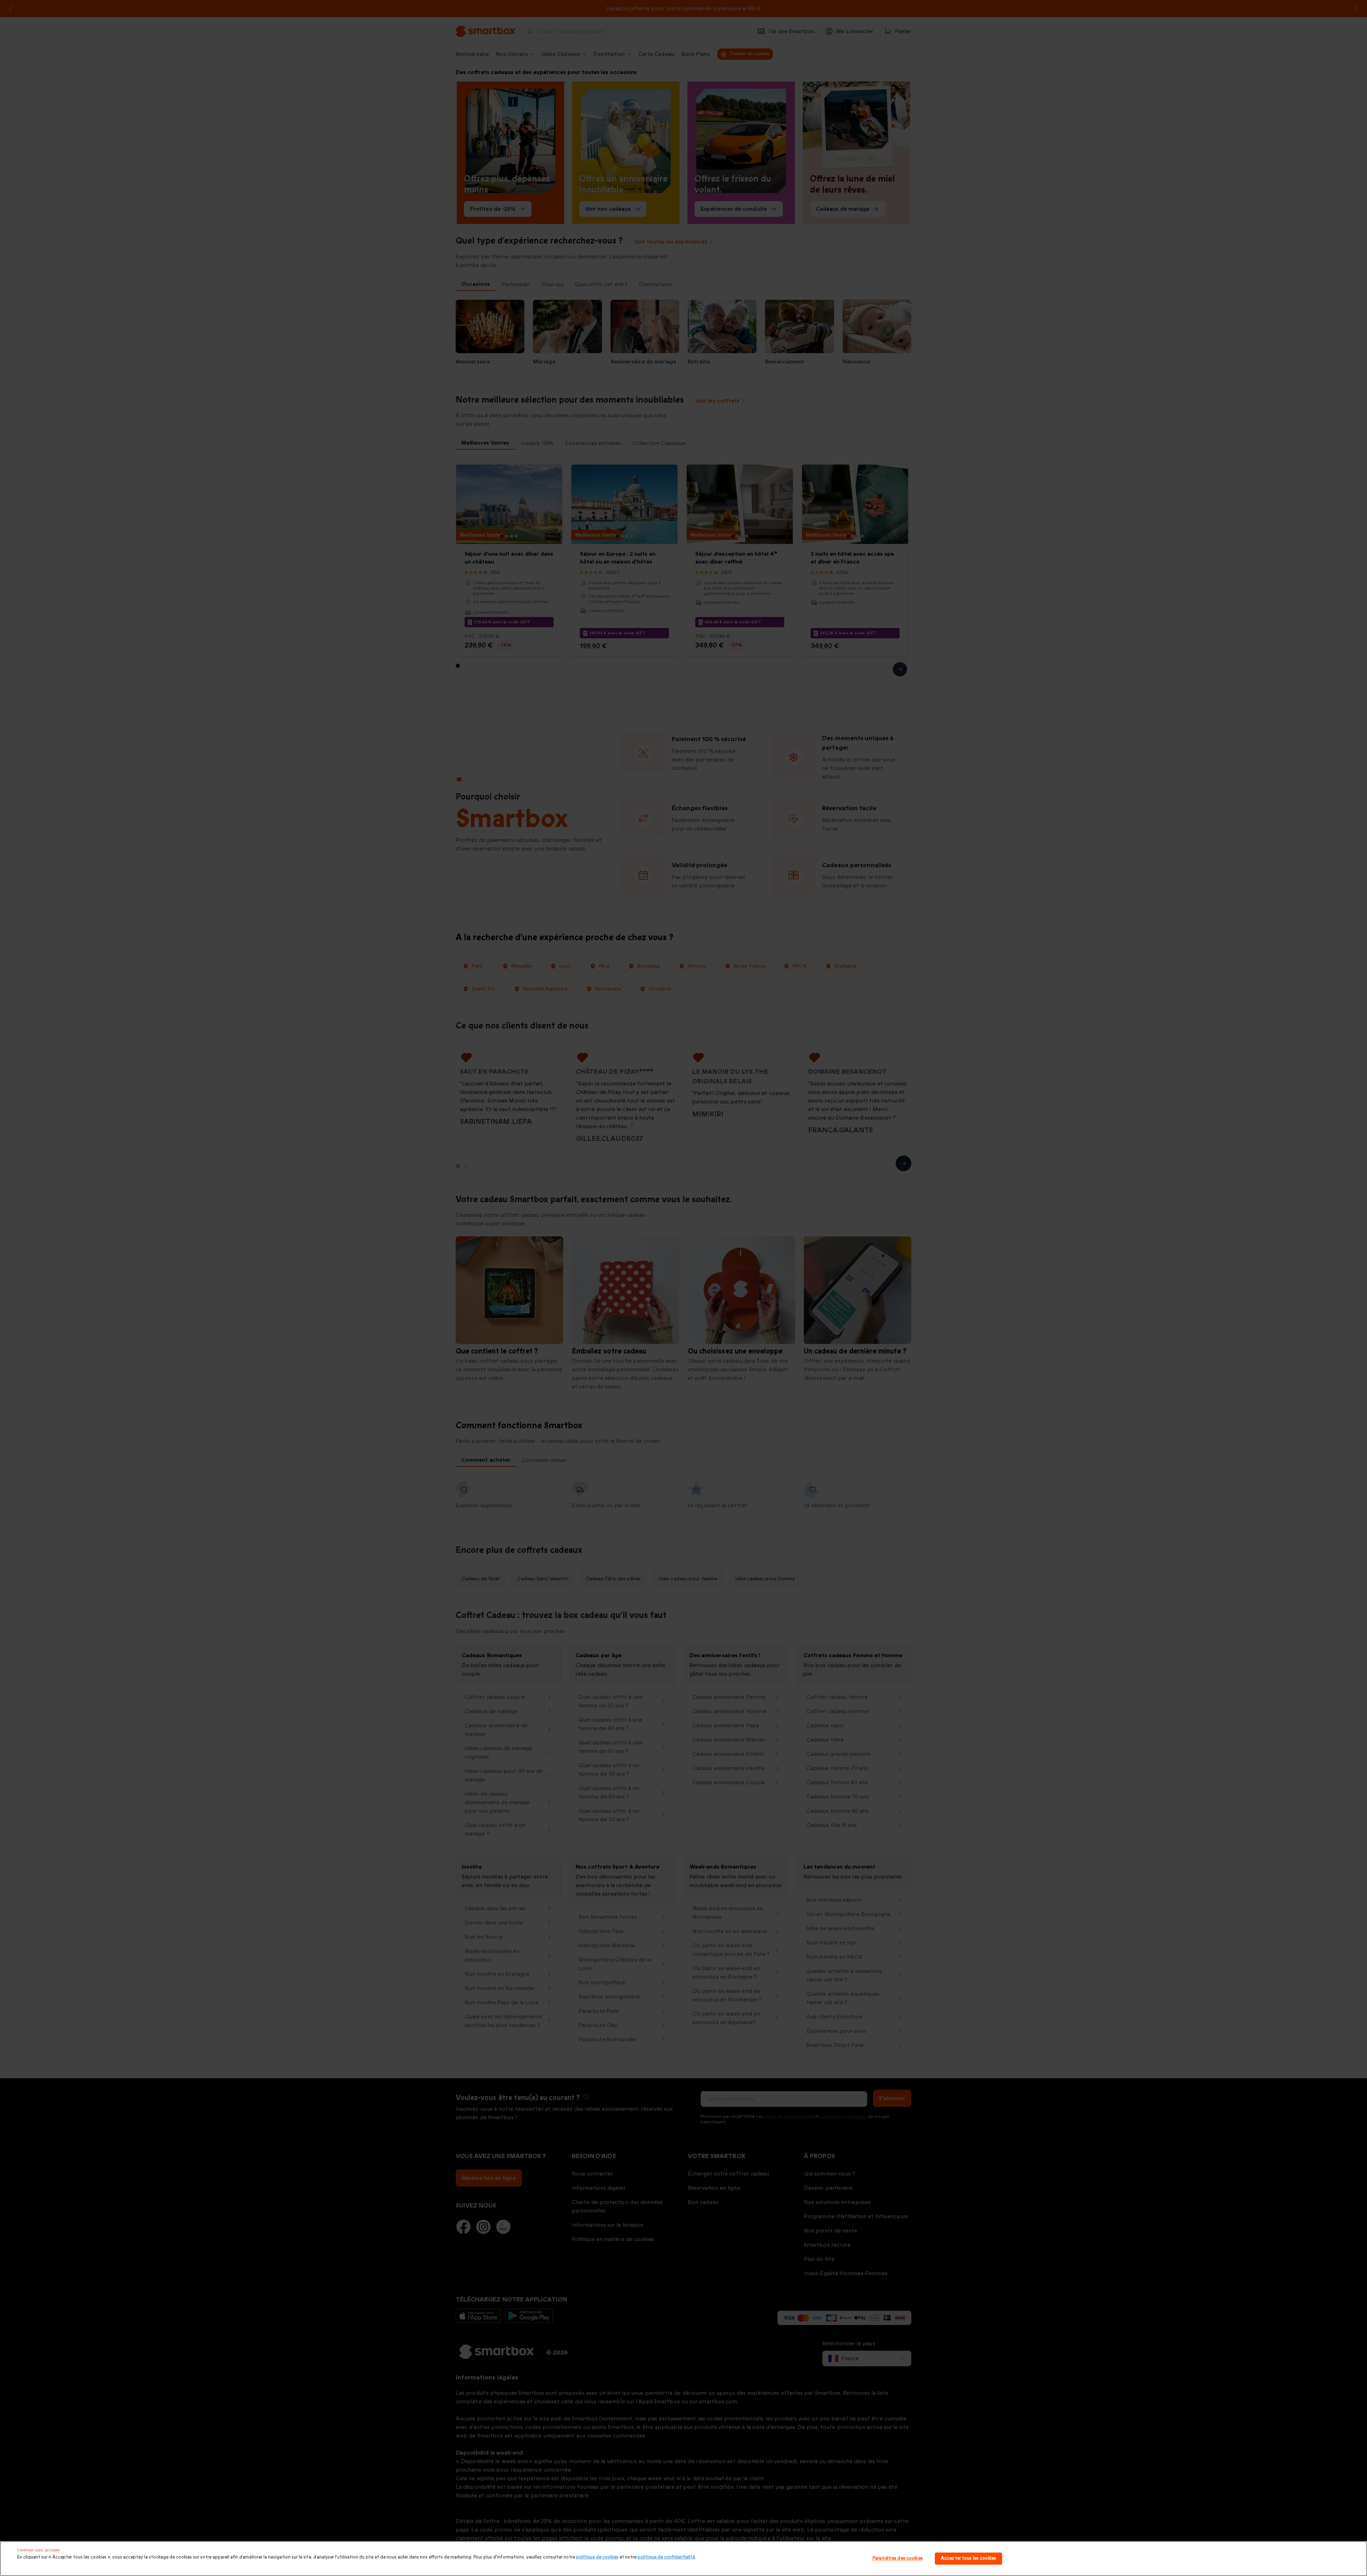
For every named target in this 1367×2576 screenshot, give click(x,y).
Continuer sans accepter (39, 2550)
